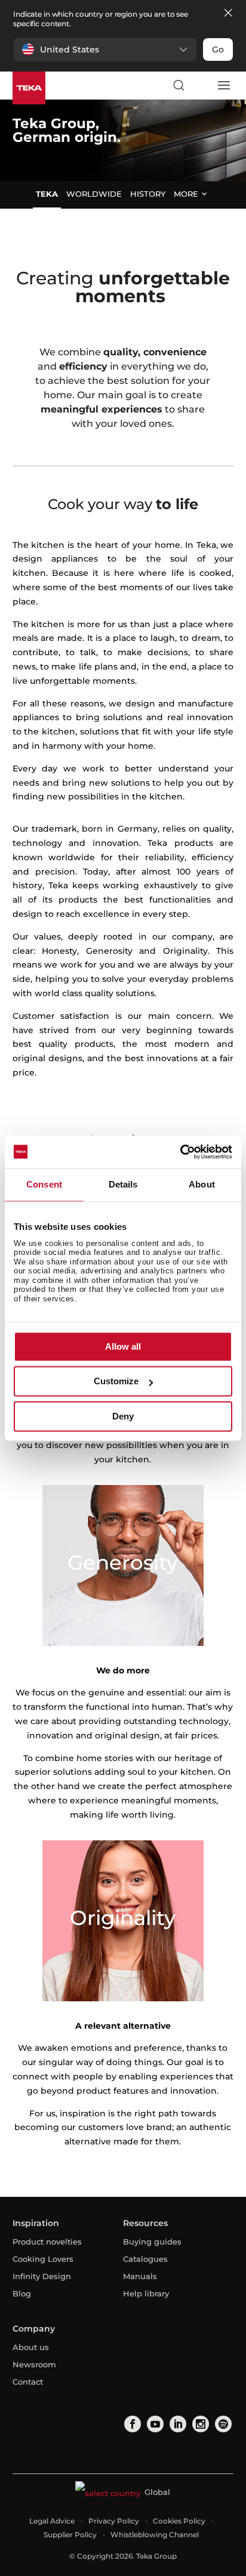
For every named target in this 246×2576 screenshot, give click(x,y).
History (148, 194)
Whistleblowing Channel (155, 2535)
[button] (105, 49)
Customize (116, 1382)
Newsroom (34, 2364)
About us (31, 2347)
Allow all (123, 1346)
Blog (22, 2293)
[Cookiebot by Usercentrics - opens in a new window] (180, 1152)
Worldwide (94, 194)
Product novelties (47, 2242)
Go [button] (218, 49)
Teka (47, 194)
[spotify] (222, 2424)
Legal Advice (52, 2521)
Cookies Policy (179, 2521)
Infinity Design (42, 2276)
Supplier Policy (70, 2535)
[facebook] (131, 2424)
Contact (28, 2382)
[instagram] (199, 2424)
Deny (123, 1416)
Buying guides (152, 2242)
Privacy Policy (114, 2521)
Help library (146, 2293)
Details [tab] (123, 1184)
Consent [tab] (44, 1184)
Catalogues (145, 2259)
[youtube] (154, 2424)
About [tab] (202, 1184)
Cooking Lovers (43, 2259)
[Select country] (201, 85)
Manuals (140, 2276)
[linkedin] (177, 2424)
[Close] (228, 13)
